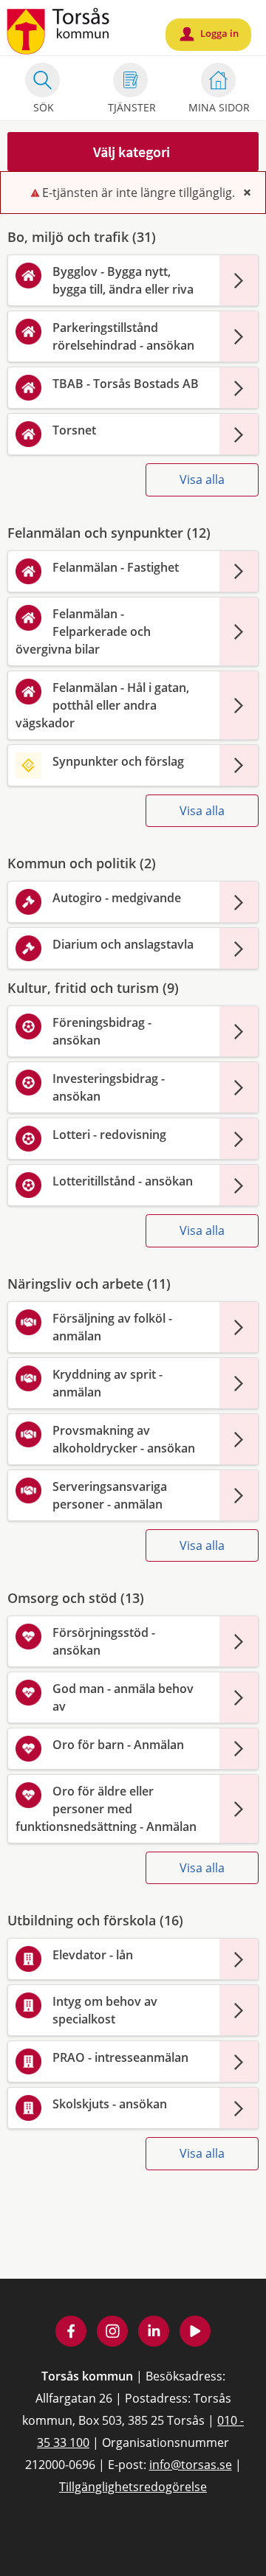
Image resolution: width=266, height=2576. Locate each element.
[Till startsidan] (59, 30)
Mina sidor (219, 107)
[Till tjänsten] (239, 280)
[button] (133, 152)
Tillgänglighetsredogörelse (133, 2487)
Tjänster (132, 107)
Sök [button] (44, 107)
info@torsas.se (191, 2465)
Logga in (209, 34)
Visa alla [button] (202, 479)
